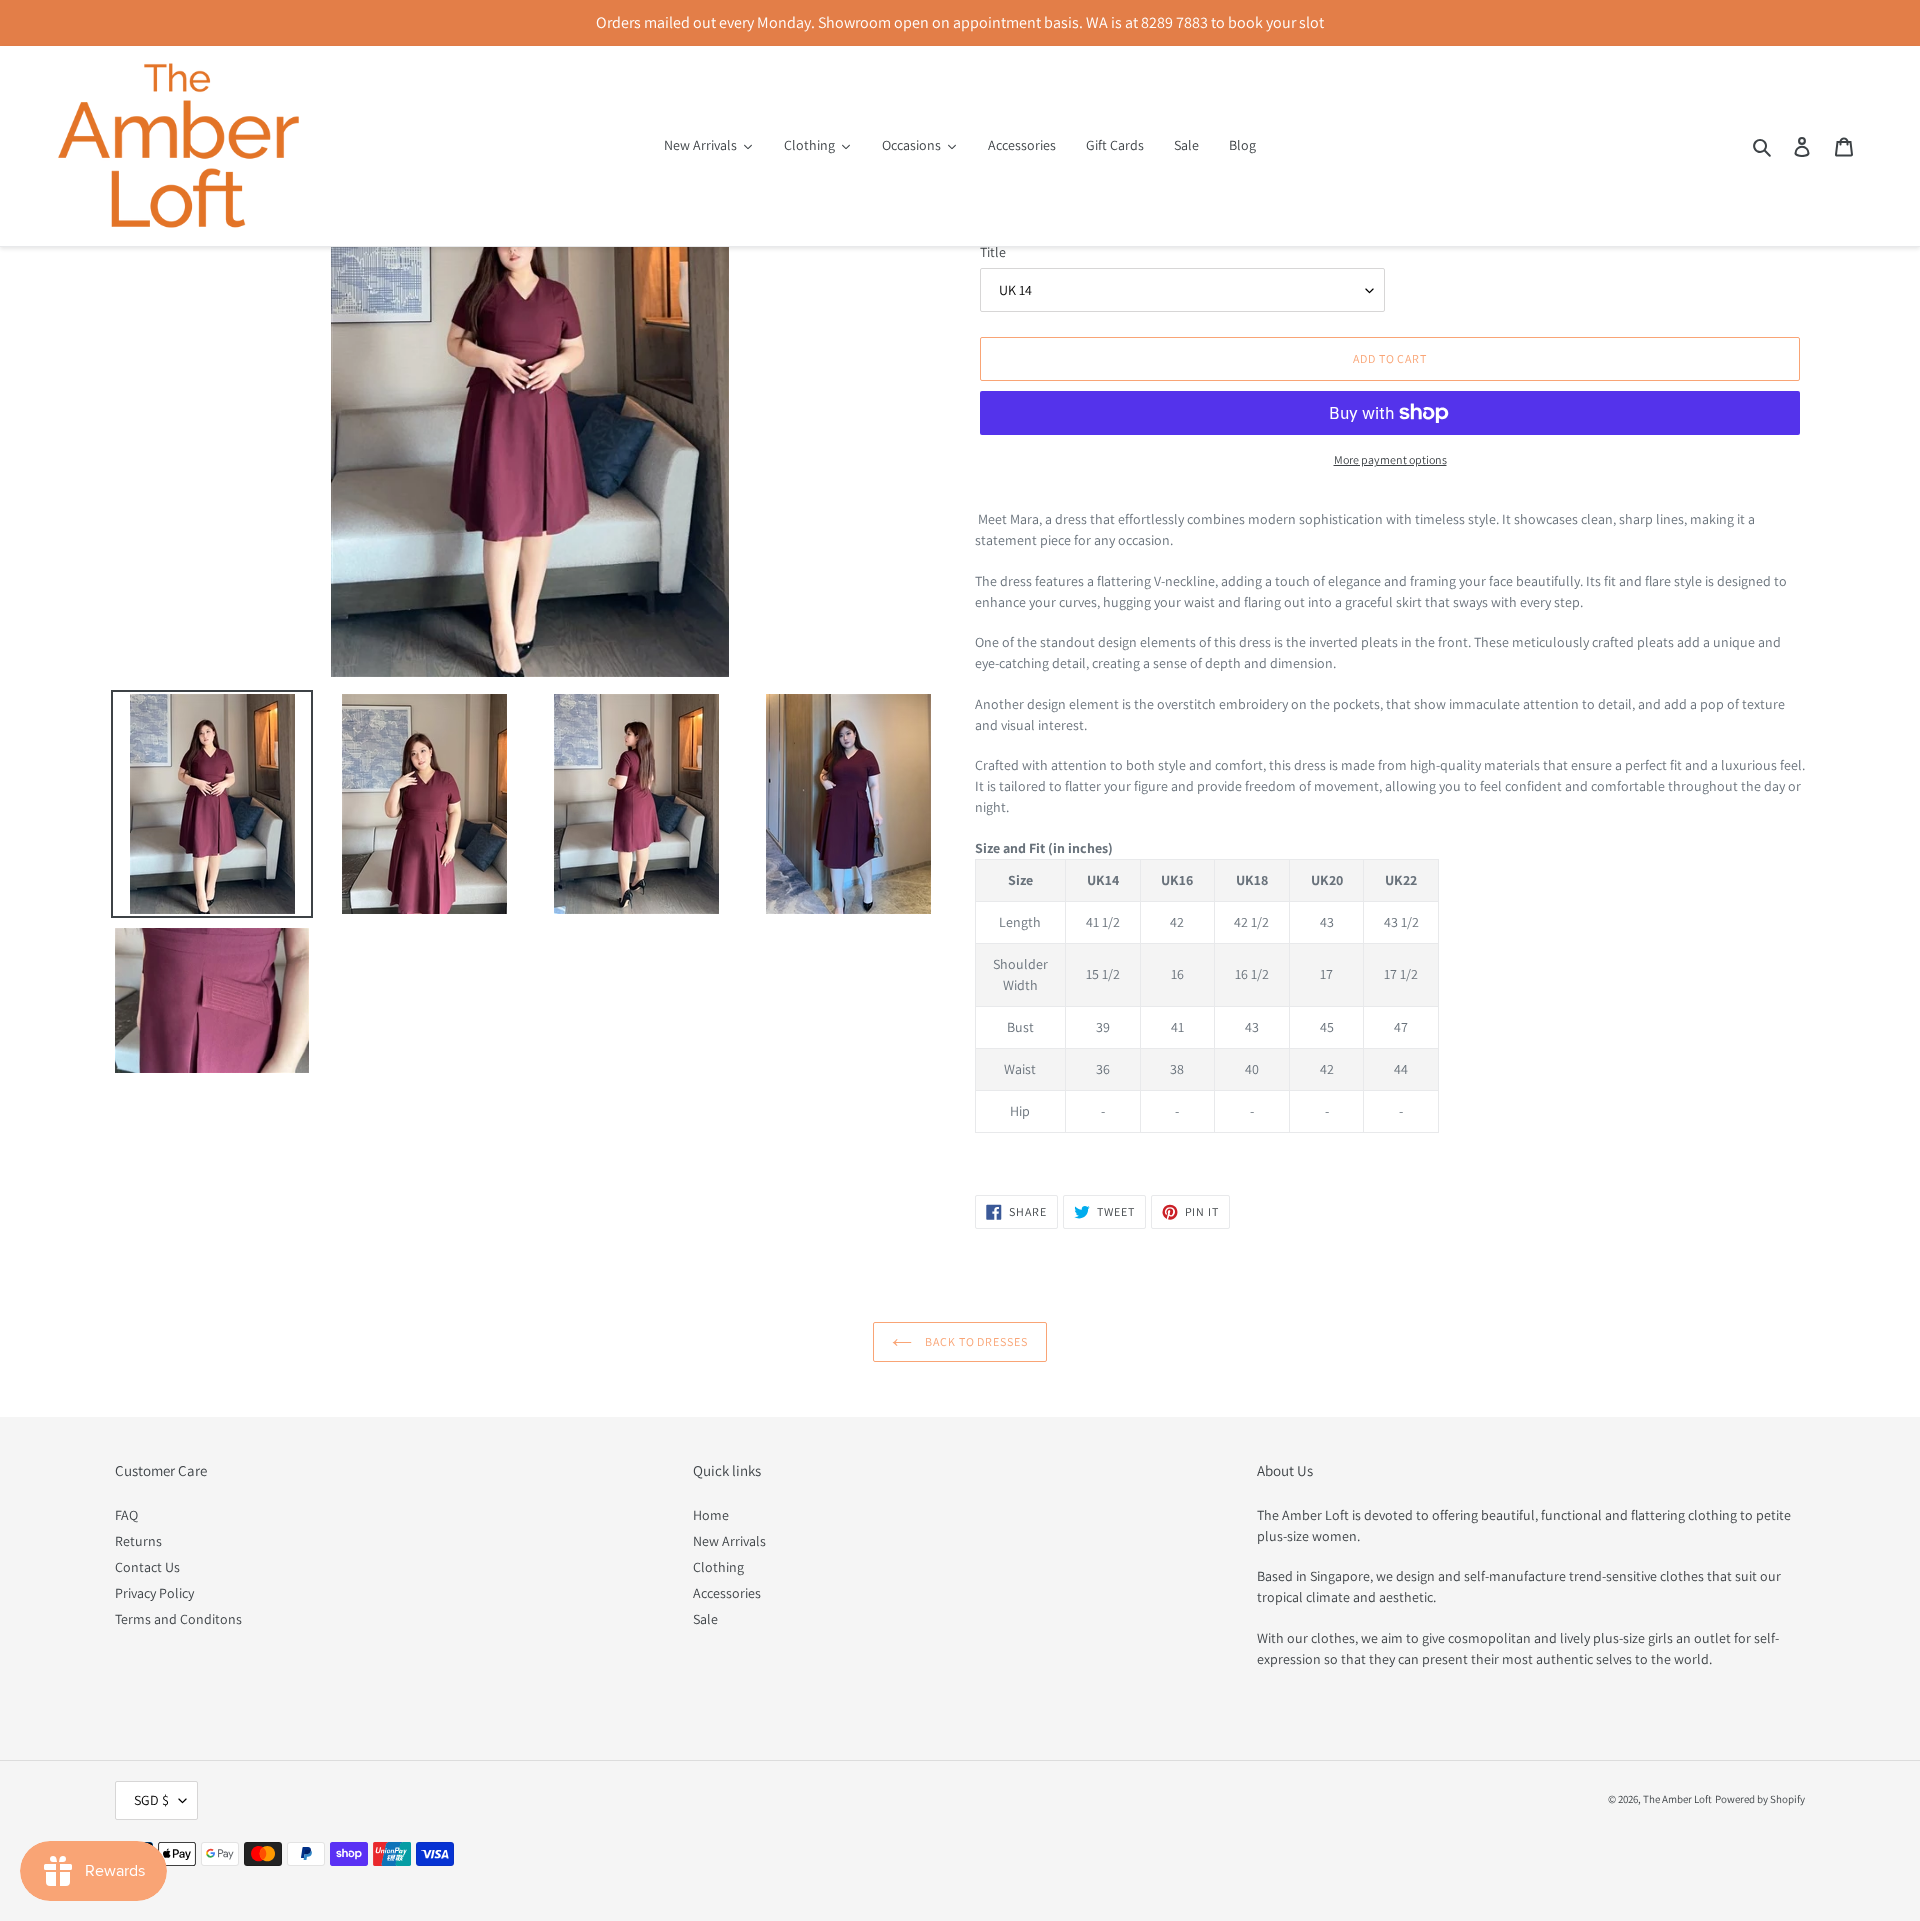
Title (993, 252)
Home (711, 1515)
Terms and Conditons (178, 1619)
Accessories (727, 1593)
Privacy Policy (154, 1593)
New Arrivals (729, 1541)
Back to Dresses (975, 1341)
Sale (705, 1619)
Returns (138, 1541)
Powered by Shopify (1760, 1799)
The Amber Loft (1677, 1799)
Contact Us (147, 1567)
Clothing (718, 1567)
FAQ (126, 1515)
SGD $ (151, 1800)
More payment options (1390, 459)
